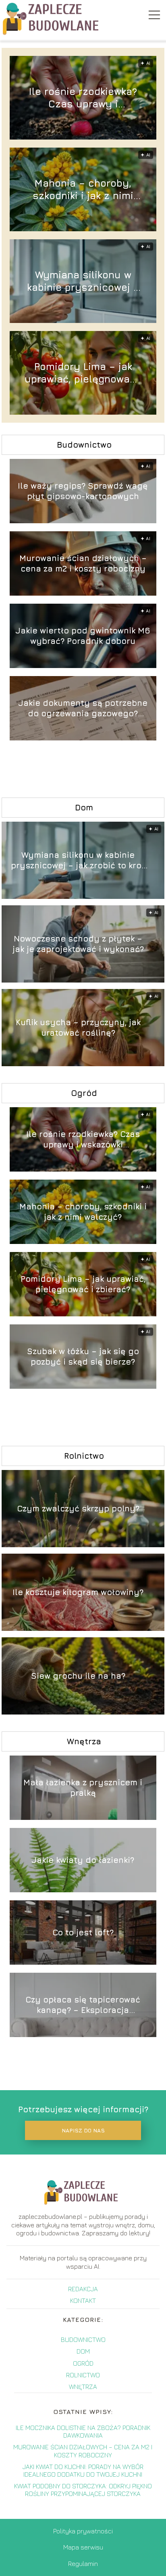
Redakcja (83, 2289)
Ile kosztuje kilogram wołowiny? (78, 1592)
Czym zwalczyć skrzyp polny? (78, 1508)
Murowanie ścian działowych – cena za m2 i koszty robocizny (83, 563)
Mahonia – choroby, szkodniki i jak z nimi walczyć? (83, 190)
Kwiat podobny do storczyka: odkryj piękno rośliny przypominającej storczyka (83, 2490)
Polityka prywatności (83, 2531)
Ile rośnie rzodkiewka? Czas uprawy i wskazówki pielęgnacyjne (83, 98)
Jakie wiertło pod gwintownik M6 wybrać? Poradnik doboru (83, 636)
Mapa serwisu (83, 2547)
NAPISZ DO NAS (83, 2130)
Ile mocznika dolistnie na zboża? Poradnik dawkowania (83, 2431)
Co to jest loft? (83, 1932)
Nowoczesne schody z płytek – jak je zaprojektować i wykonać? (78, 944)
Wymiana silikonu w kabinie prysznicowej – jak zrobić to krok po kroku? (83, 281)
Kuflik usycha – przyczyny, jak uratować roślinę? (78, 1027)
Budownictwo (84, 445)
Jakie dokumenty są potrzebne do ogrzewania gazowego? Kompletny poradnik (83, 708)
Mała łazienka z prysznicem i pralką (83, 1788)
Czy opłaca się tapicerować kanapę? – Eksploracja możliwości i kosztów (83, 2005)
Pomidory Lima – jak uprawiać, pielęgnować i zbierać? (83, 373)
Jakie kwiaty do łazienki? (83, 1860)
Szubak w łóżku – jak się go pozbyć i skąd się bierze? (83, 1356)
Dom (84, 807)
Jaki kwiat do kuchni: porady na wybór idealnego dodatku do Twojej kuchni (83, 2470)
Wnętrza (84, 1741)
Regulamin (83, 2564)
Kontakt (83, 2301)
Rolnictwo (84, 1456)
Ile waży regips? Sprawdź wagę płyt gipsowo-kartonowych (83, 491)
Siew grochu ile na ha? (78, 1676)
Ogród (84, 1093)
